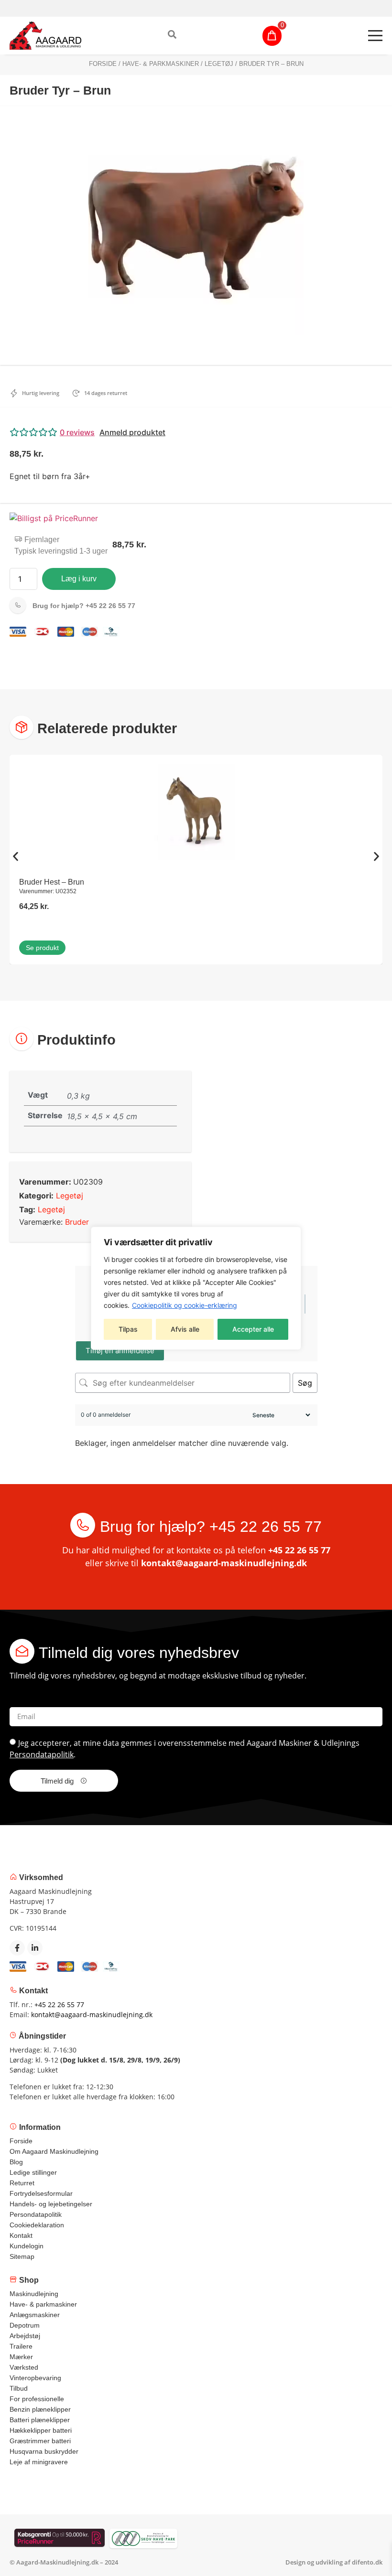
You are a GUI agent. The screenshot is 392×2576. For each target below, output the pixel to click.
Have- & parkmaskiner (161, 64)
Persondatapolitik (42, 1754)
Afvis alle (185, 1329)
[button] (196, 432)
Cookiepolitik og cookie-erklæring (185, 1305)
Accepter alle (253, 1329)
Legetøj (219, 64)
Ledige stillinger (33, 2172)
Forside (103, 64)
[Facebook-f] (17, 1948)
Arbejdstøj (25, 2336)
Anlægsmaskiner (35, 2315)
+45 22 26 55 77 (84, 606)
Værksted (24, 2367)
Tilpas (128, 1329)
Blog (16, 2162)
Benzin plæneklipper (40, 2409)
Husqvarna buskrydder (44, 2451)
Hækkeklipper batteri (41, 2430)
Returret (22, 2183)
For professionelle (37, 2399)
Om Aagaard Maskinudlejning (54, 2151)
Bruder (77, 1222)
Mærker (21, 2357)
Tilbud (19, 2388)
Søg (305, 1383)
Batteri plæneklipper (40, 2420)
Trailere (21, 2346)
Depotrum (25, 2325)
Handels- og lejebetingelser (51, 2204)
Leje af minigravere (39, 2462)
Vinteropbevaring (35, 2378)
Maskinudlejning (34, 2294)
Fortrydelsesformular (41, 2193)
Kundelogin (27, 2246)
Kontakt (21, 2235)
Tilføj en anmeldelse (120, 1351)
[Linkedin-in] (35, 1948)
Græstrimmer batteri (40, 2441)
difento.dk (367, 2562)
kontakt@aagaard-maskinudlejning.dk (224, 1563)
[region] (196, 1288)
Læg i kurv (79, 579)
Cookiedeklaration (37, 2225)
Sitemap (22, 2256)
